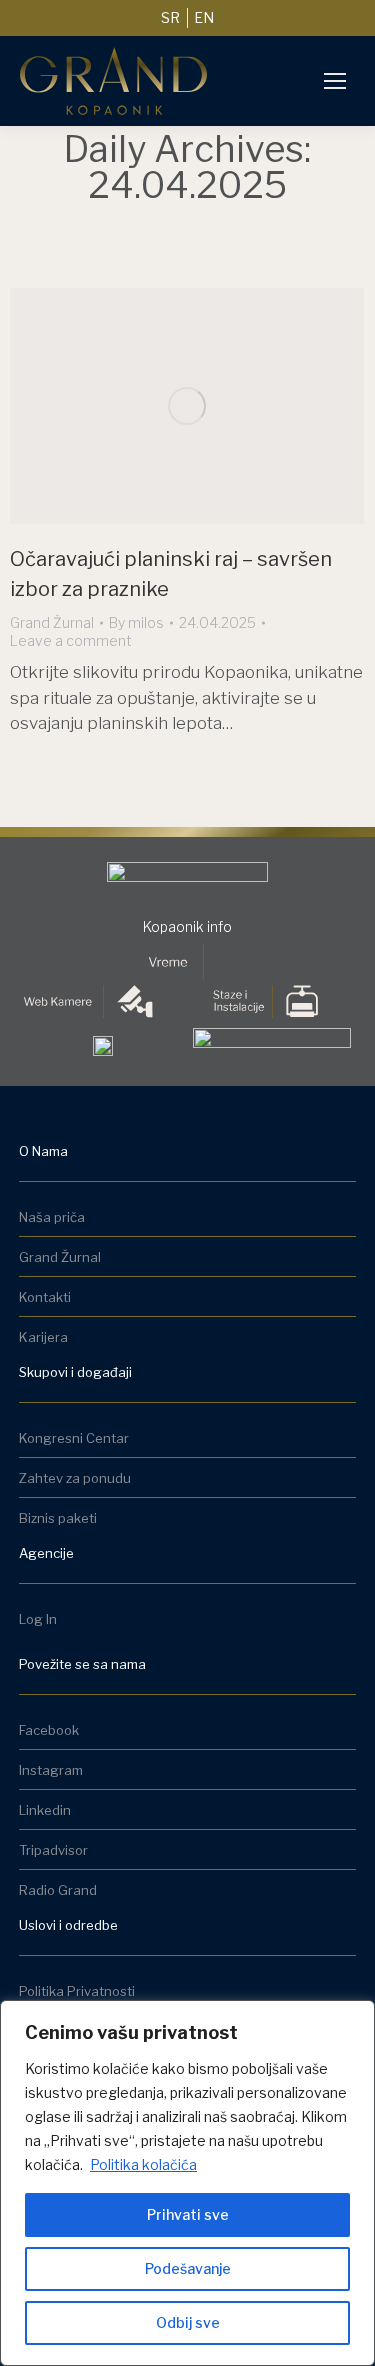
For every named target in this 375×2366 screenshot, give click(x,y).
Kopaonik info (187, 926)
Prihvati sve (188, 2214)
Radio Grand (58, 1890)
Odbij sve (188, 2322)
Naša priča (52, 1217)
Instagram (51, 1770)
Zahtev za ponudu (75, 1478)
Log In (38, 1619)
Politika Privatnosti (77, 1991)
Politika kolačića (143, 2164)
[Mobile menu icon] (335, 81)
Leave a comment (71, 640)
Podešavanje (188, 2268)
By (136, 622)
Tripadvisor (53, 1850)
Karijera (43, 1337)
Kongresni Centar (74, 1438)
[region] (187, 2183)
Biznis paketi (58, 1518)
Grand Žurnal (52, 622)
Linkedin (45, 1810)
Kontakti (45, 1297)
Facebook (49, 1730)
